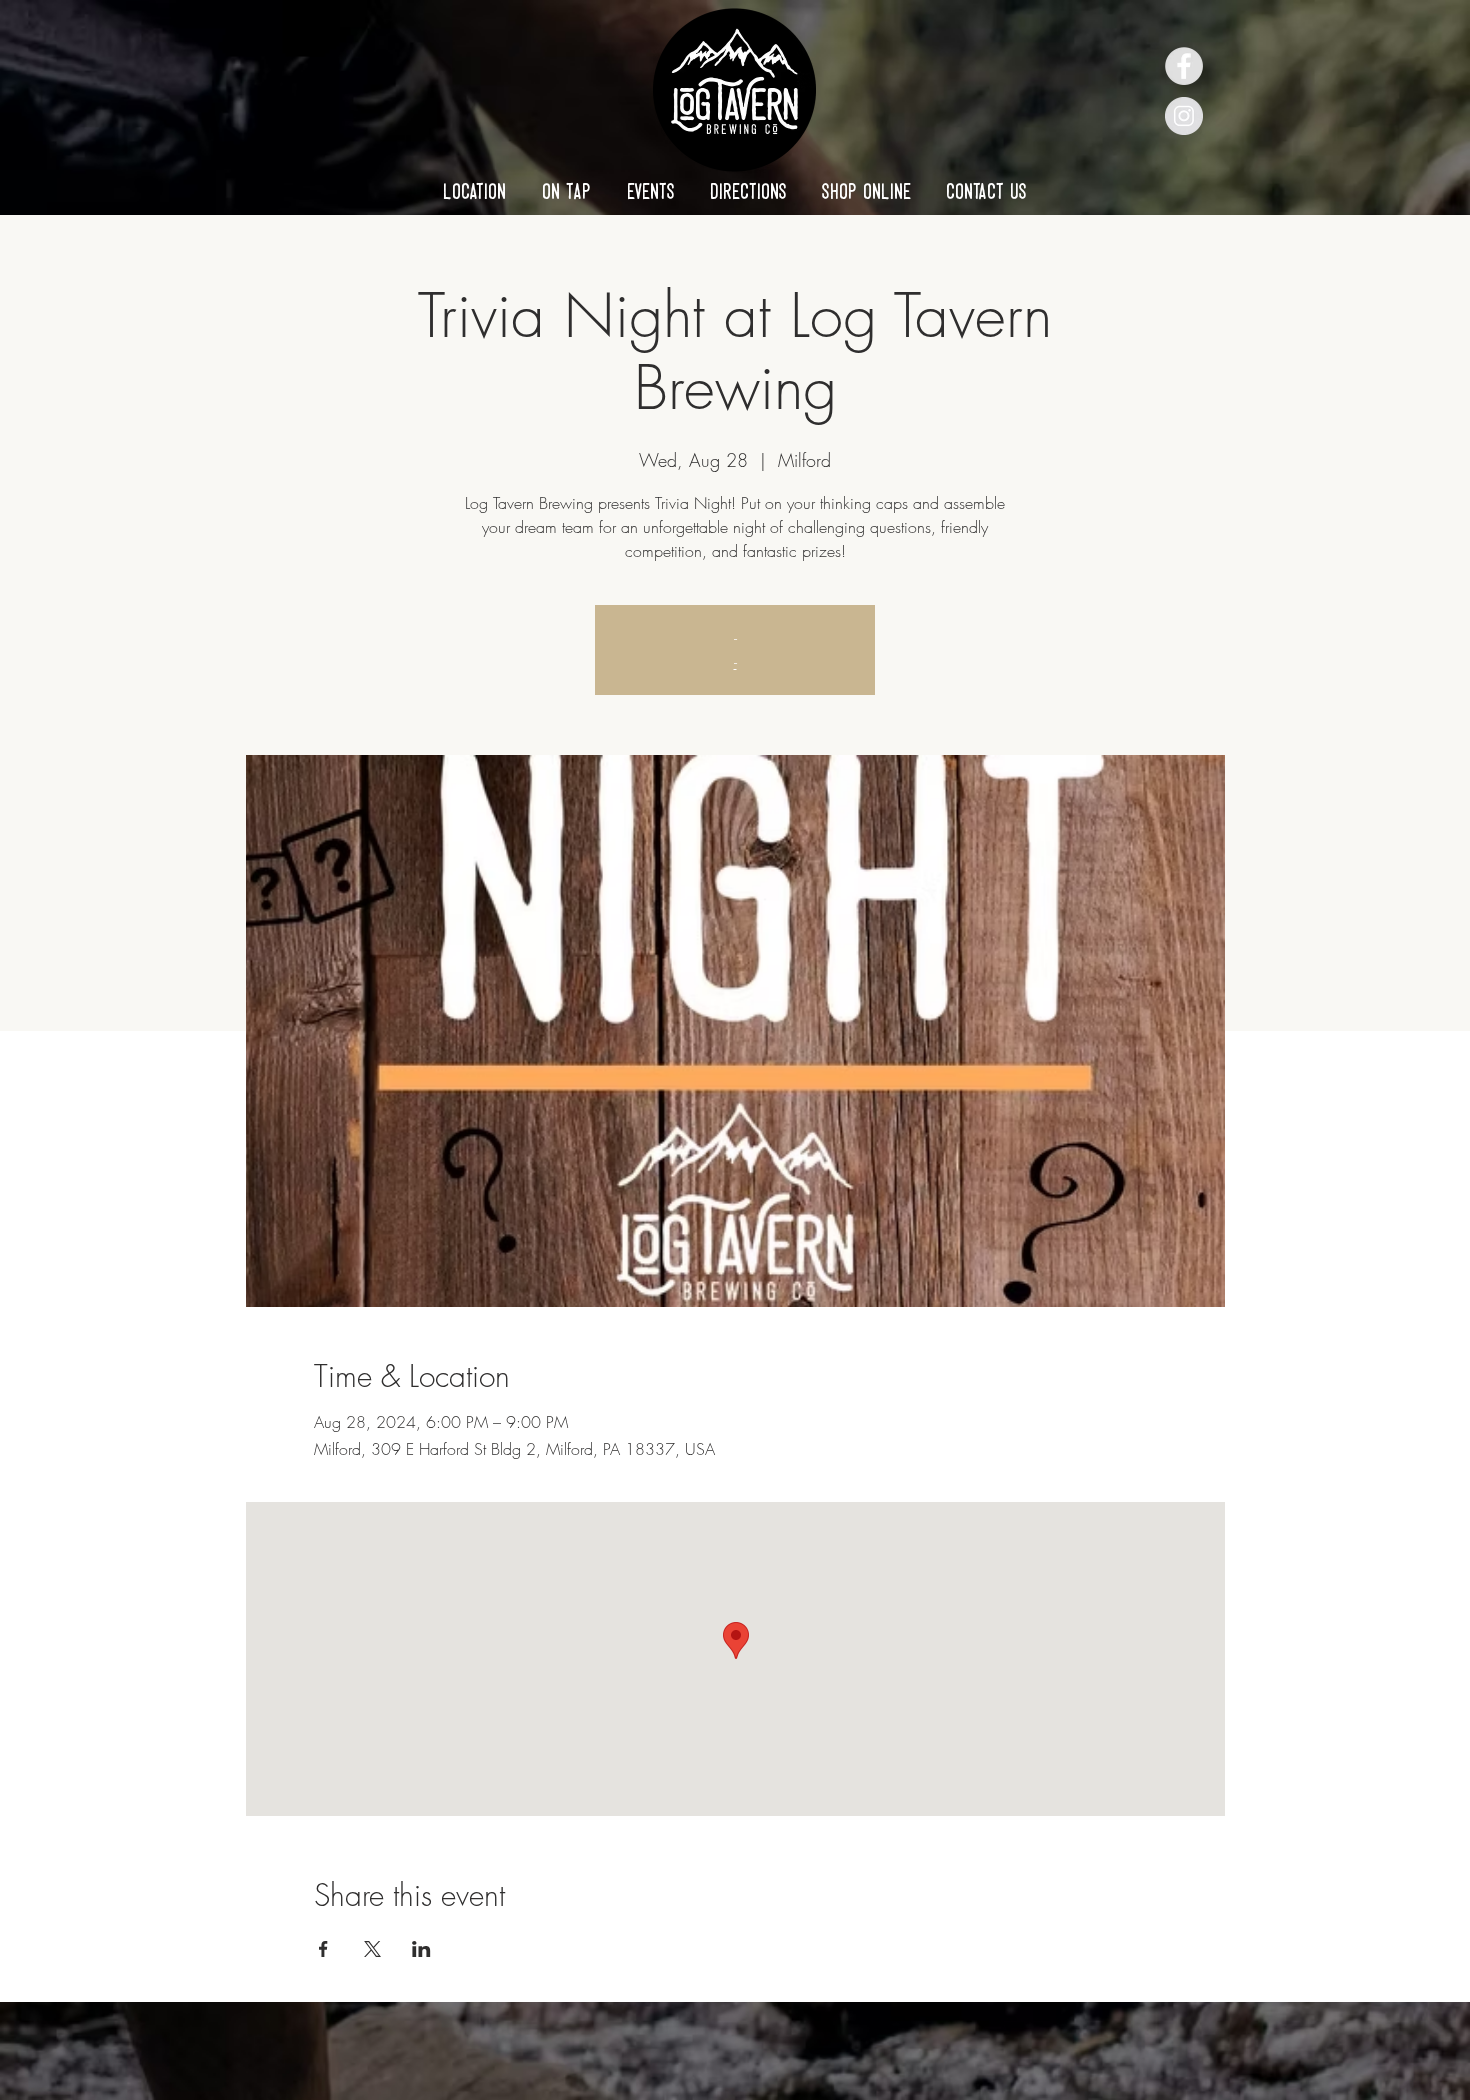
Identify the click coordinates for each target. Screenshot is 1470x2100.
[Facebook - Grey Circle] (1184, 66)
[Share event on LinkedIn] (421, 1949)
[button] (474, 191)
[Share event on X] (372, 1949)
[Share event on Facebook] (323, 1949)
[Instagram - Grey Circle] (1184, 116)
